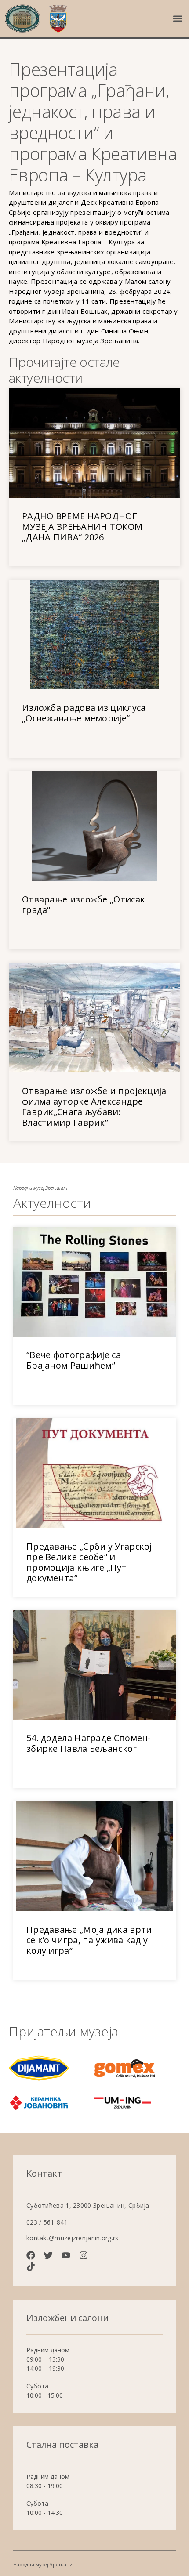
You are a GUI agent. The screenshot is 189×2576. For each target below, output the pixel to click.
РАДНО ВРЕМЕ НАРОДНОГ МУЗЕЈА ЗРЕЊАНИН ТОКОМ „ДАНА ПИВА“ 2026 (82, 527)
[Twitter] (48, 2255)
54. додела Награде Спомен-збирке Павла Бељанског (89, 1743)
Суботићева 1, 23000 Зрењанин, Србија (88, 2205)
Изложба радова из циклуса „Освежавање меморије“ (84, 713)
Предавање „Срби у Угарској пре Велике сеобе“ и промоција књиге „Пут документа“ (89, 1562)
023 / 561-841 (47, 2222)
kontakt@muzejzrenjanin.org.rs (73, 2238)
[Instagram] (84, 2255)
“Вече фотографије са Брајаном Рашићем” (74, 1360)
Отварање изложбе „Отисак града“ (84, 904)
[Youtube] (66, 2255)
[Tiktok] (31, 2267)
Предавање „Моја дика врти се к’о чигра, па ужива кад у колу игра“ (89, 1940)
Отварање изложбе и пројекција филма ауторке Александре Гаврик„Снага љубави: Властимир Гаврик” (94, 1107)
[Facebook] (31, 2255)
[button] (177, 19)
